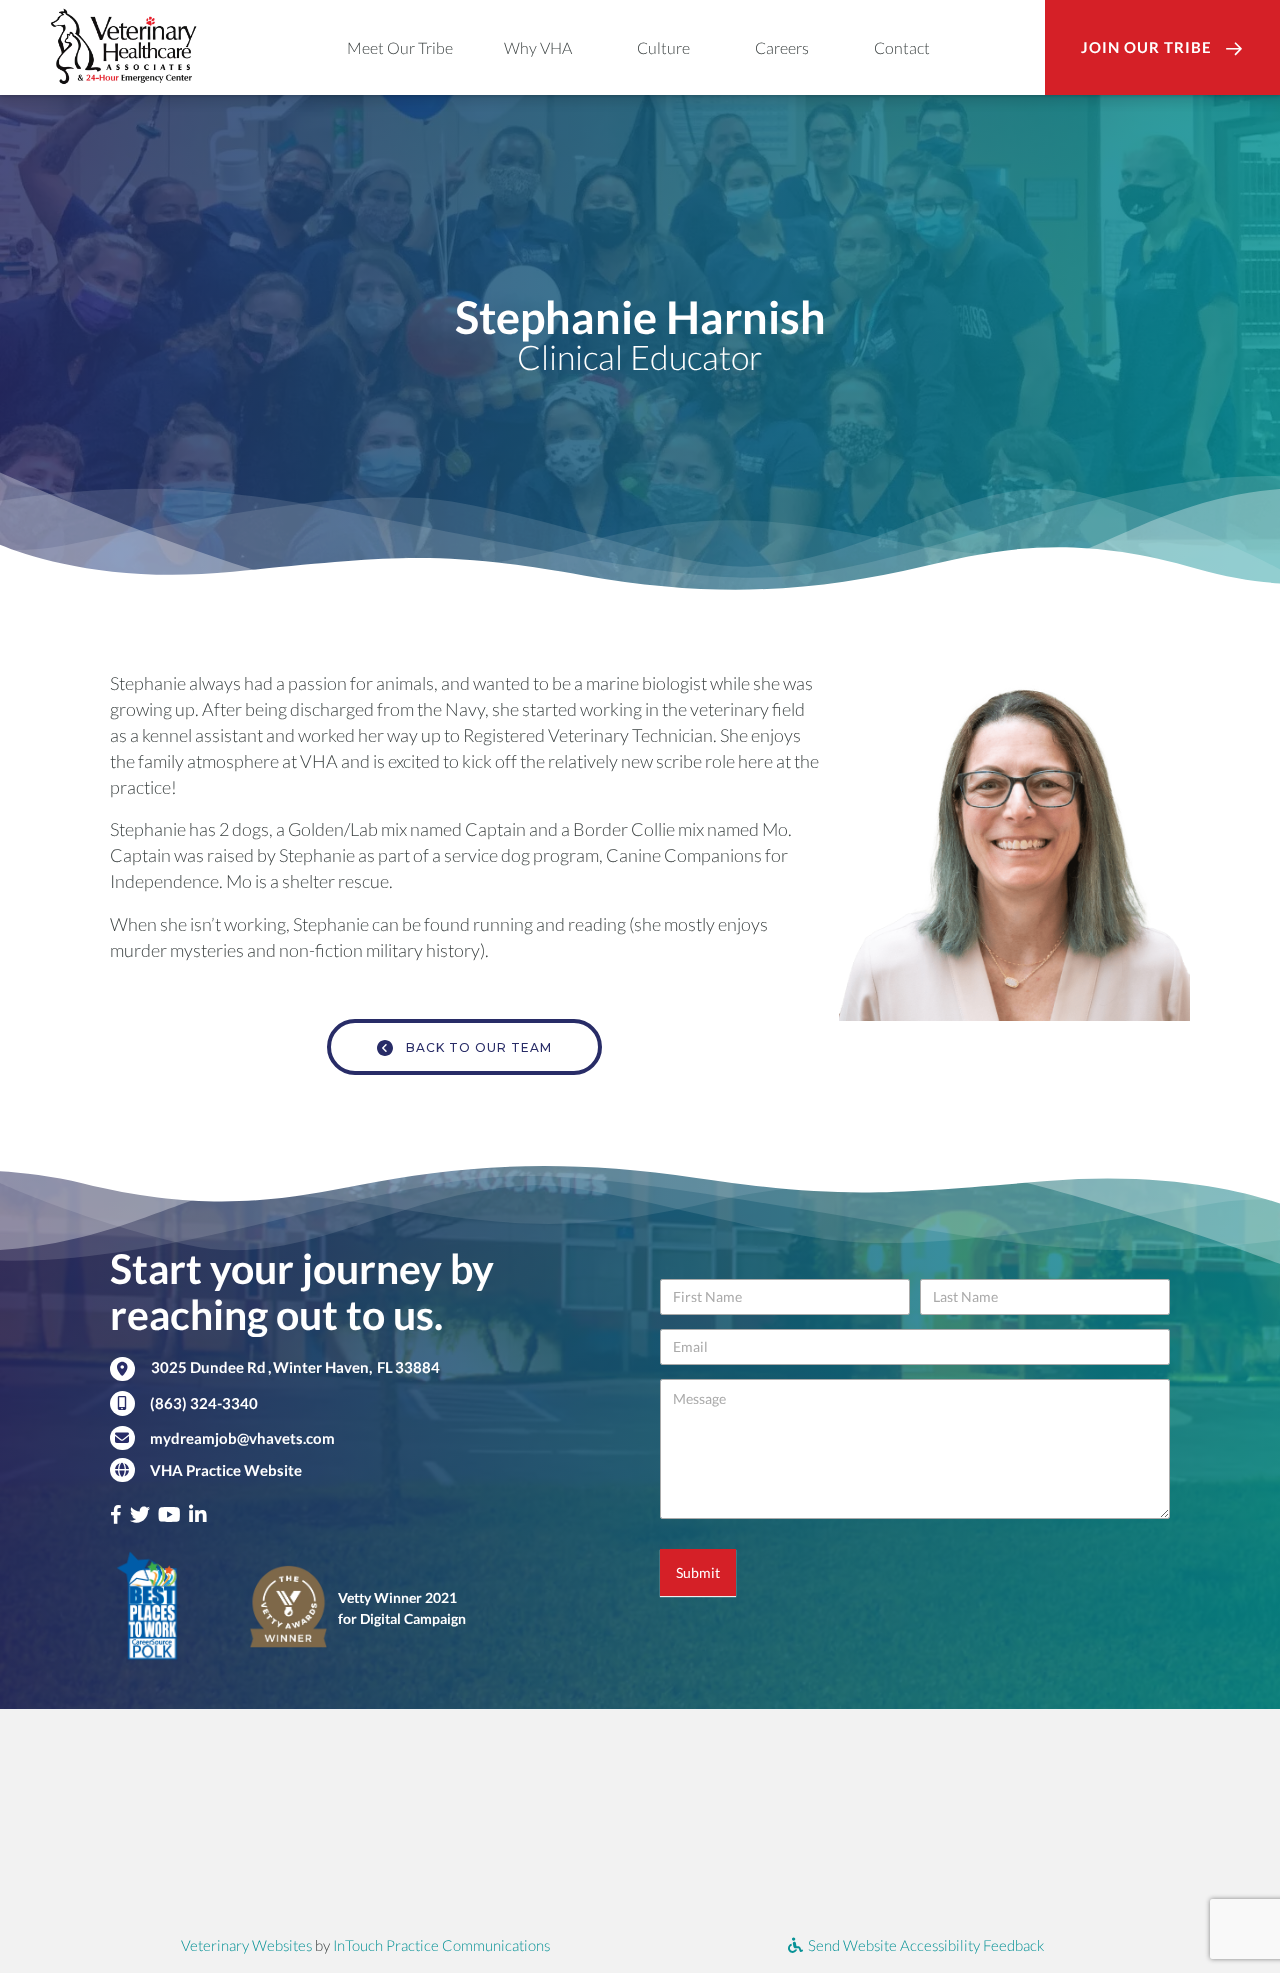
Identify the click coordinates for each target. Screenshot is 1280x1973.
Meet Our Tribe (400, 47)
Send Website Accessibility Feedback (924, 1945)
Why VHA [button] (538, 47)
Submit (698, 1572)
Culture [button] (663, 47)
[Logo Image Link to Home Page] (123, 44)
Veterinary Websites (246, 1945)
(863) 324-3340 (204, 1403)
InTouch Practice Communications (441, 1945)
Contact (902, 47)
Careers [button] (782, 47)
